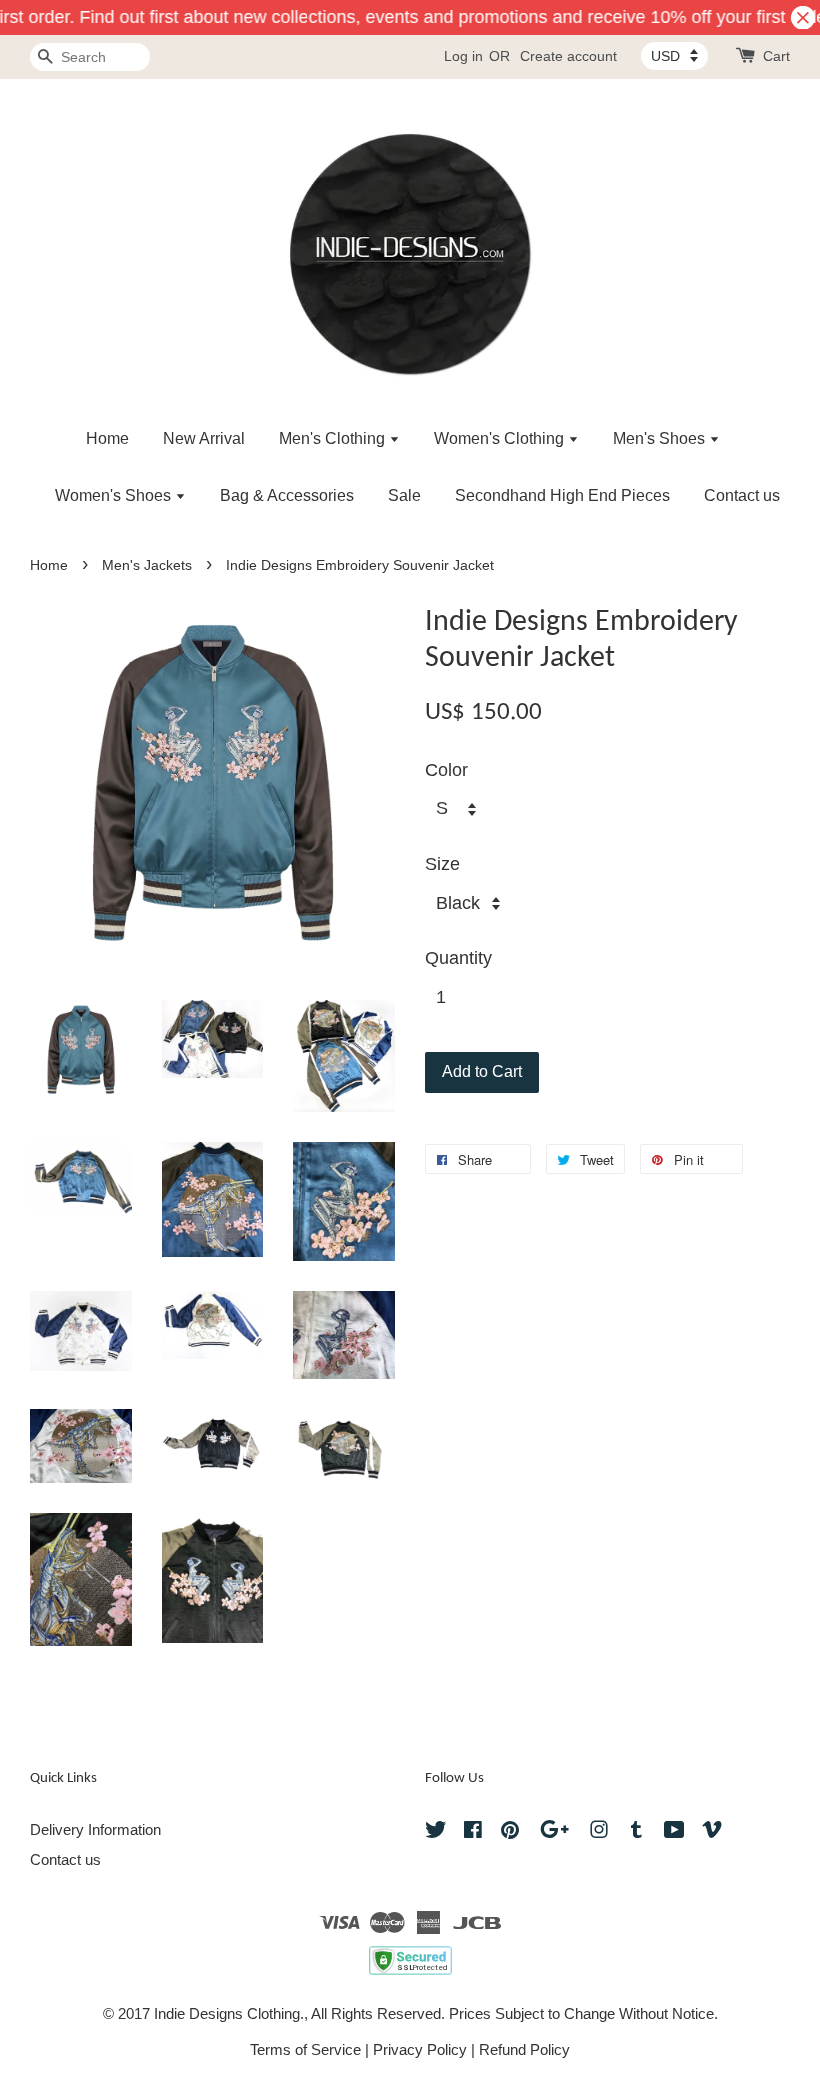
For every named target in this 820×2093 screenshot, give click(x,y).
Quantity (458, 958)
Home (107, 438)
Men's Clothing (334, 438)
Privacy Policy (420, 2049)
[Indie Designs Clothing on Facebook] (473, 1832)
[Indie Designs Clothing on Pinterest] (510, 1832)
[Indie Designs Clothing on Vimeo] (712, 1832)
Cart (776, 56)
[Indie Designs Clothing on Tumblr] (636, 1832)
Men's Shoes (661, 438)
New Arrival (204, 438)
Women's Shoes (115, 495)
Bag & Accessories (287, 495)
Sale (404, 495)
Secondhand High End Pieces (562, 495)
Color (446, 770)
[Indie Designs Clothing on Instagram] (599, 1832)
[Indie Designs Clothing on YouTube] (674, 1832)
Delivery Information (95, 1829)
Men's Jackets (147, 565)
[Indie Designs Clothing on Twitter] (436, 1832)
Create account (568, 56)
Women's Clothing (501, 438)
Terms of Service (305, 2049)
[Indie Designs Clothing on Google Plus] (554, 1832)
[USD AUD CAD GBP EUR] (674, 56)
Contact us (742, 495)
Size (442, 864)
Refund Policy (524, 2049)
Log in (463, 56)
